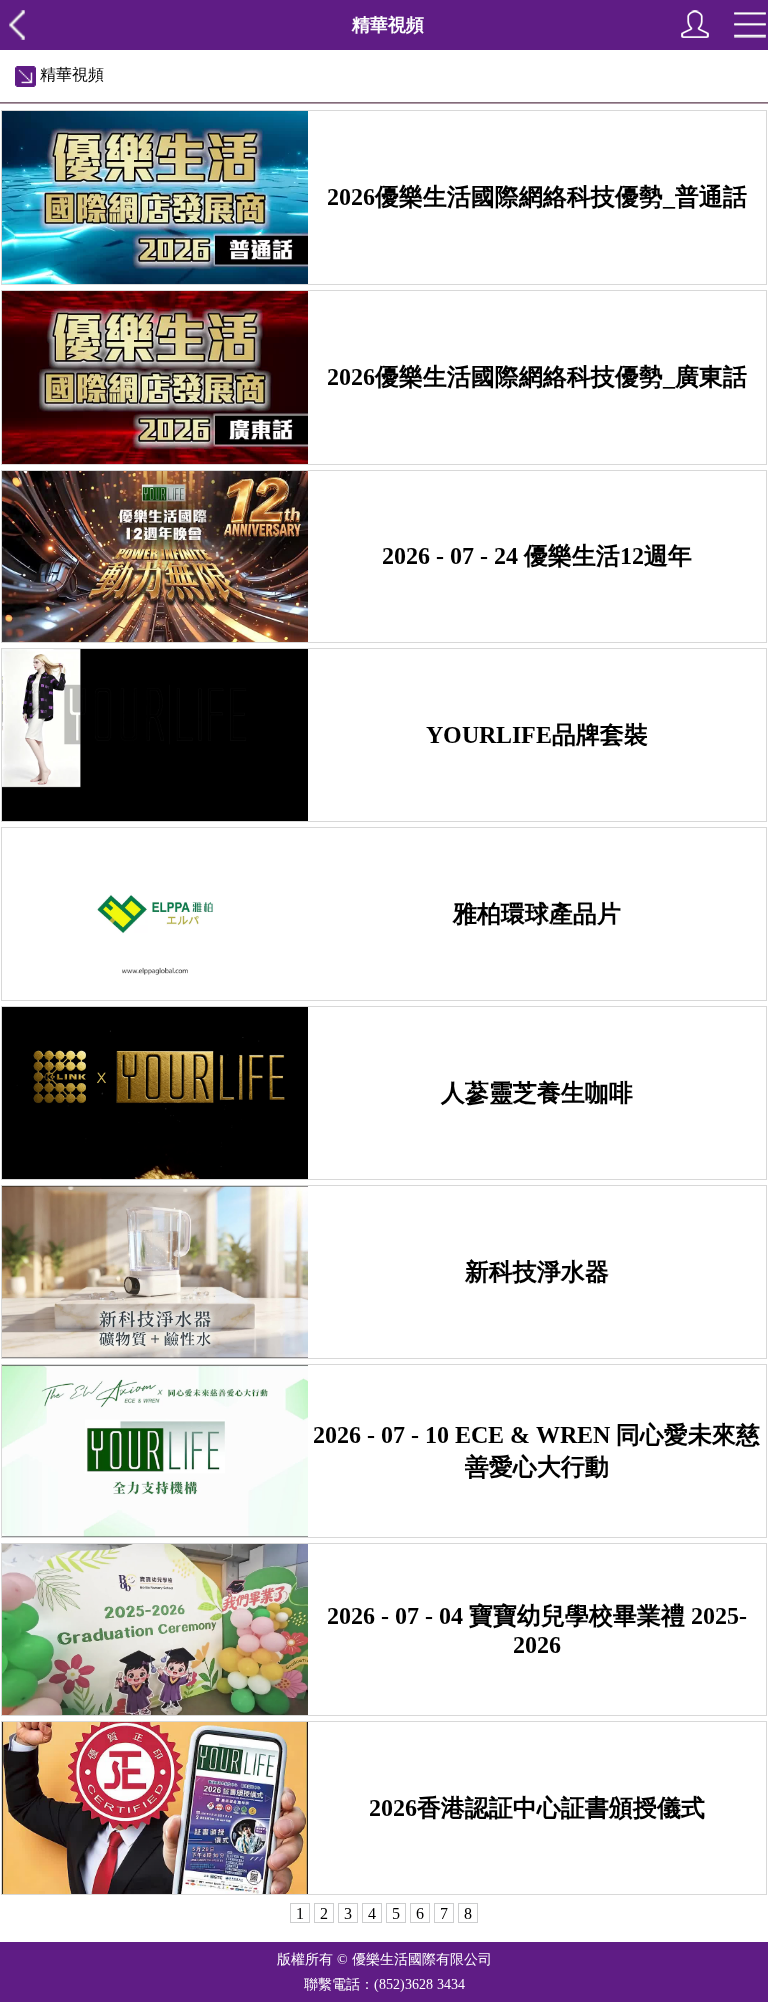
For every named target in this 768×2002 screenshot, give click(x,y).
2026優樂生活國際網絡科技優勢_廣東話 (537, 377)
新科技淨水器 (537, 1272)
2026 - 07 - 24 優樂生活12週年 (537, 556)
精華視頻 (70, 74)
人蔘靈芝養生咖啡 (537, 1093)
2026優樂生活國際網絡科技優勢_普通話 (537, 197)
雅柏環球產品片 (537, 914)
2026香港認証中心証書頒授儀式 (537, 1808)
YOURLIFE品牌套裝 (537, 735)
